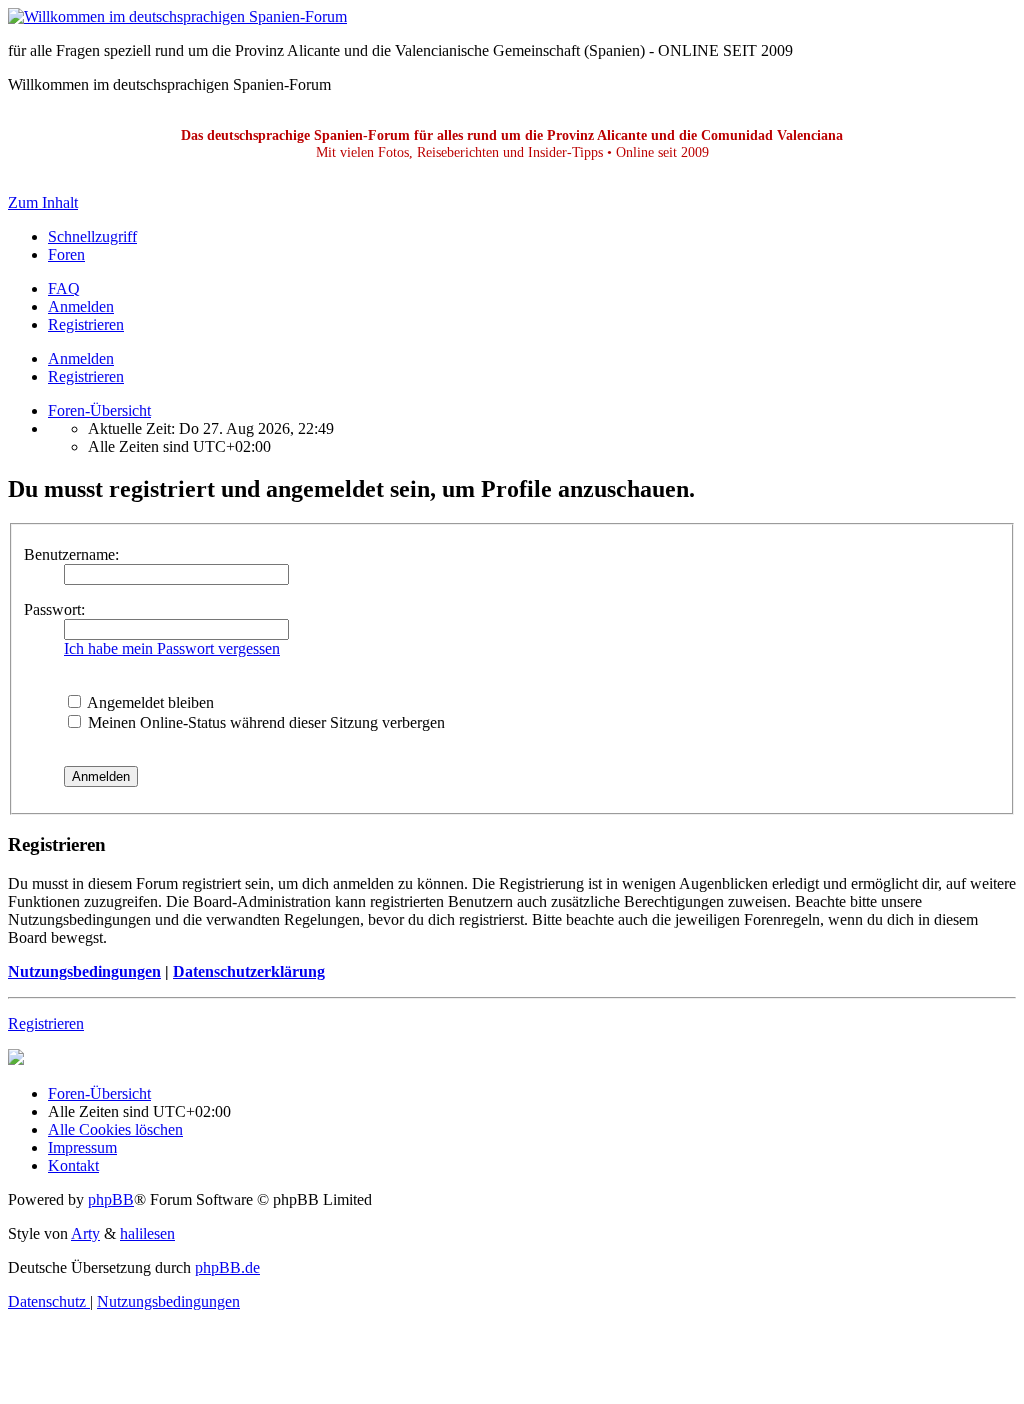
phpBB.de (227, 1267)
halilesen (147, 1233)
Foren (66, 254)
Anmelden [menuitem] (81, 306)
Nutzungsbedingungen (84, 971)
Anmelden (81, 358)
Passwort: (54, 609)
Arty (85, 1233)
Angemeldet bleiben (149, 702)
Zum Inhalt (43, 202)
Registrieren (86, 376)
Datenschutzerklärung (249, 971)
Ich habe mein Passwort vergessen (172, 648)
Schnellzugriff (92, 236)
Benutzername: (71, 554)
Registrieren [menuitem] (86, 324)
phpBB (111, 1199)
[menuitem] (64, 288)
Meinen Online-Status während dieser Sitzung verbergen (264, 722)
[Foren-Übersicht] (177, 16)
